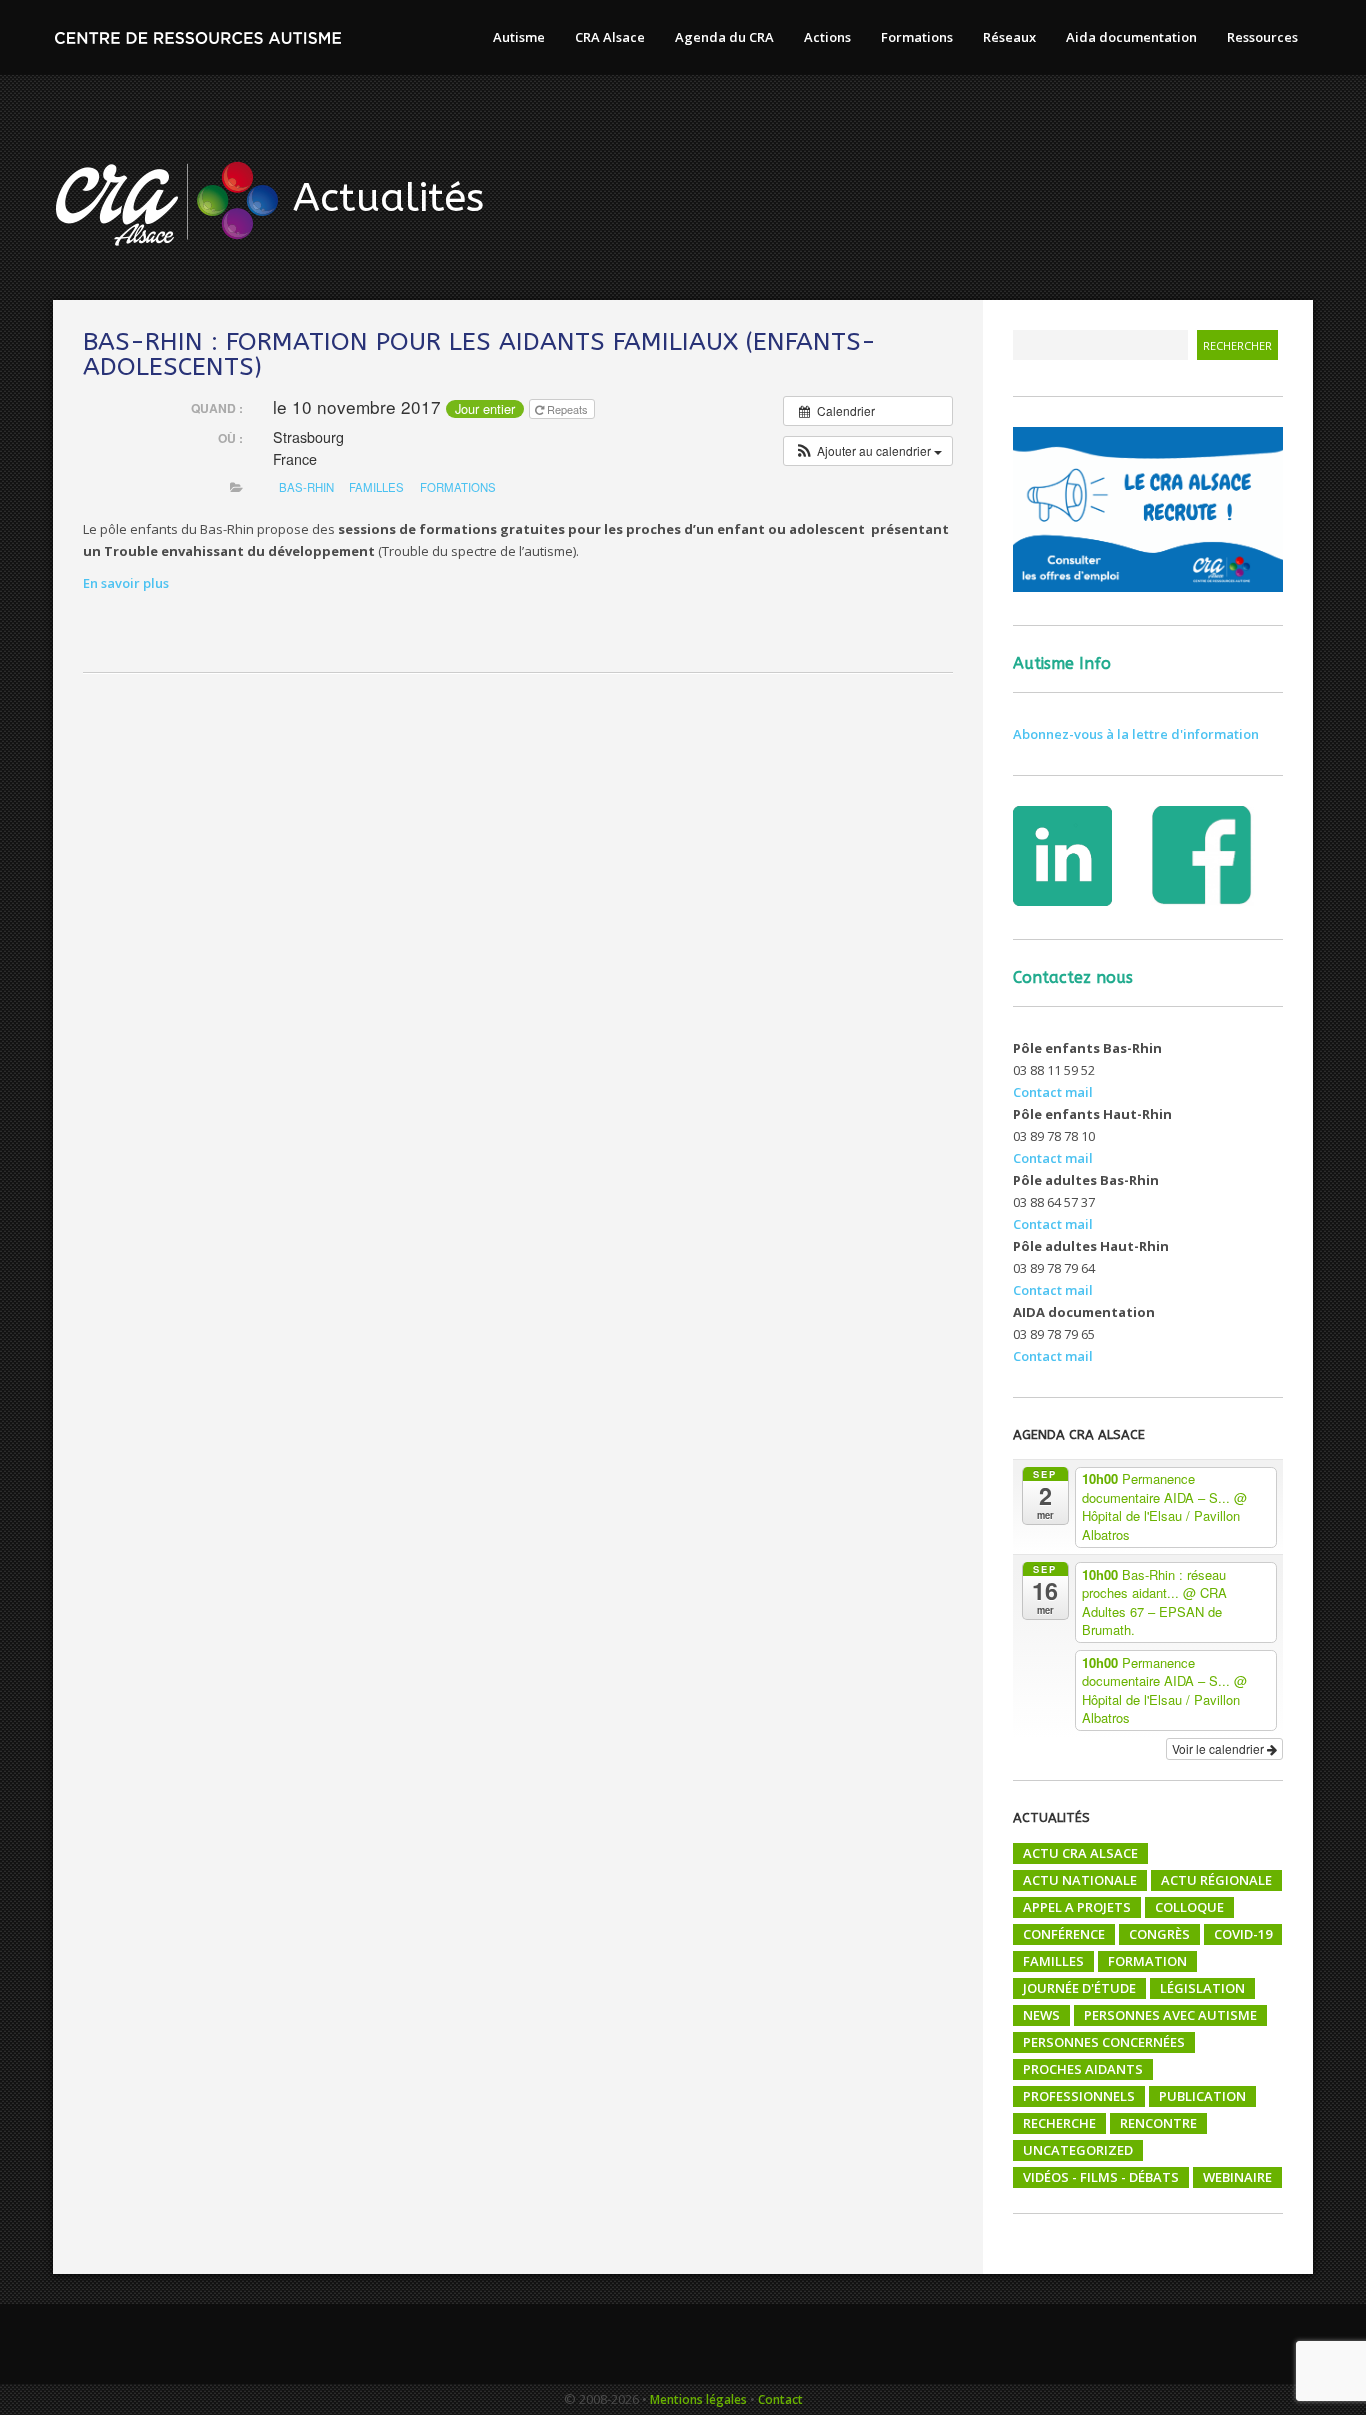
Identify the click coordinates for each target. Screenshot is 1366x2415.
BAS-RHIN (306, 487)
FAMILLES (376, 487)
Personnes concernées (1104, 2042)
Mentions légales (698, 2399)
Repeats (567, 409)
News (1041, 2015)
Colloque (1189, 1907)
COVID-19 (1243, 1934)
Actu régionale (1216, 1880)
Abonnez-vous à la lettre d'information (1136, 734)
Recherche (1059, 2123)
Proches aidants (1083, 2069)
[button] (868, 451)
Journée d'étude (1079, 1988)
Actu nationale (1080, 1880)
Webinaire (1237, 2177)
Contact (780, 2399)
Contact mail (1053, 1092)
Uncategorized (1078, 2150)
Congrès (1159, 1934)
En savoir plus (126, 583)
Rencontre (1158, 2123)
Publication (1202, 2096)
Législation (1202, 1988)
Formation (1147, 1961)
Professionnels (1079, 2096)
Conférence (1064, 1934)
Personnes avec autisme (1170, 2015)
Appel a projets (1077, 1907)
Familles (1053, 1961)
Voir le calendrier (1219, 1748)
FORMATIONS (458, 487)
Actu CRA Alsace (1080, 1853)
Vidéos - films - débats (1101, 2177)
